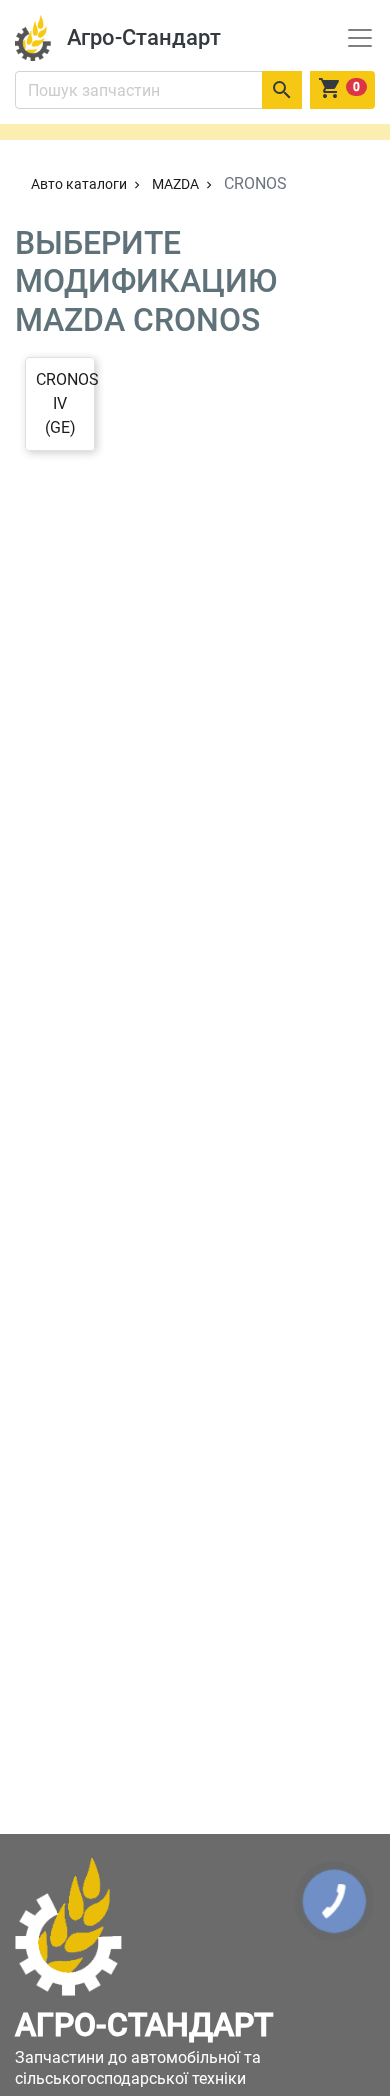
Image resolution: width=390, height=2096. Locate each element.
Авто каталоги (87, 184)
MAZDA (184, 184)
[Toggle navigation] (360, 38)
